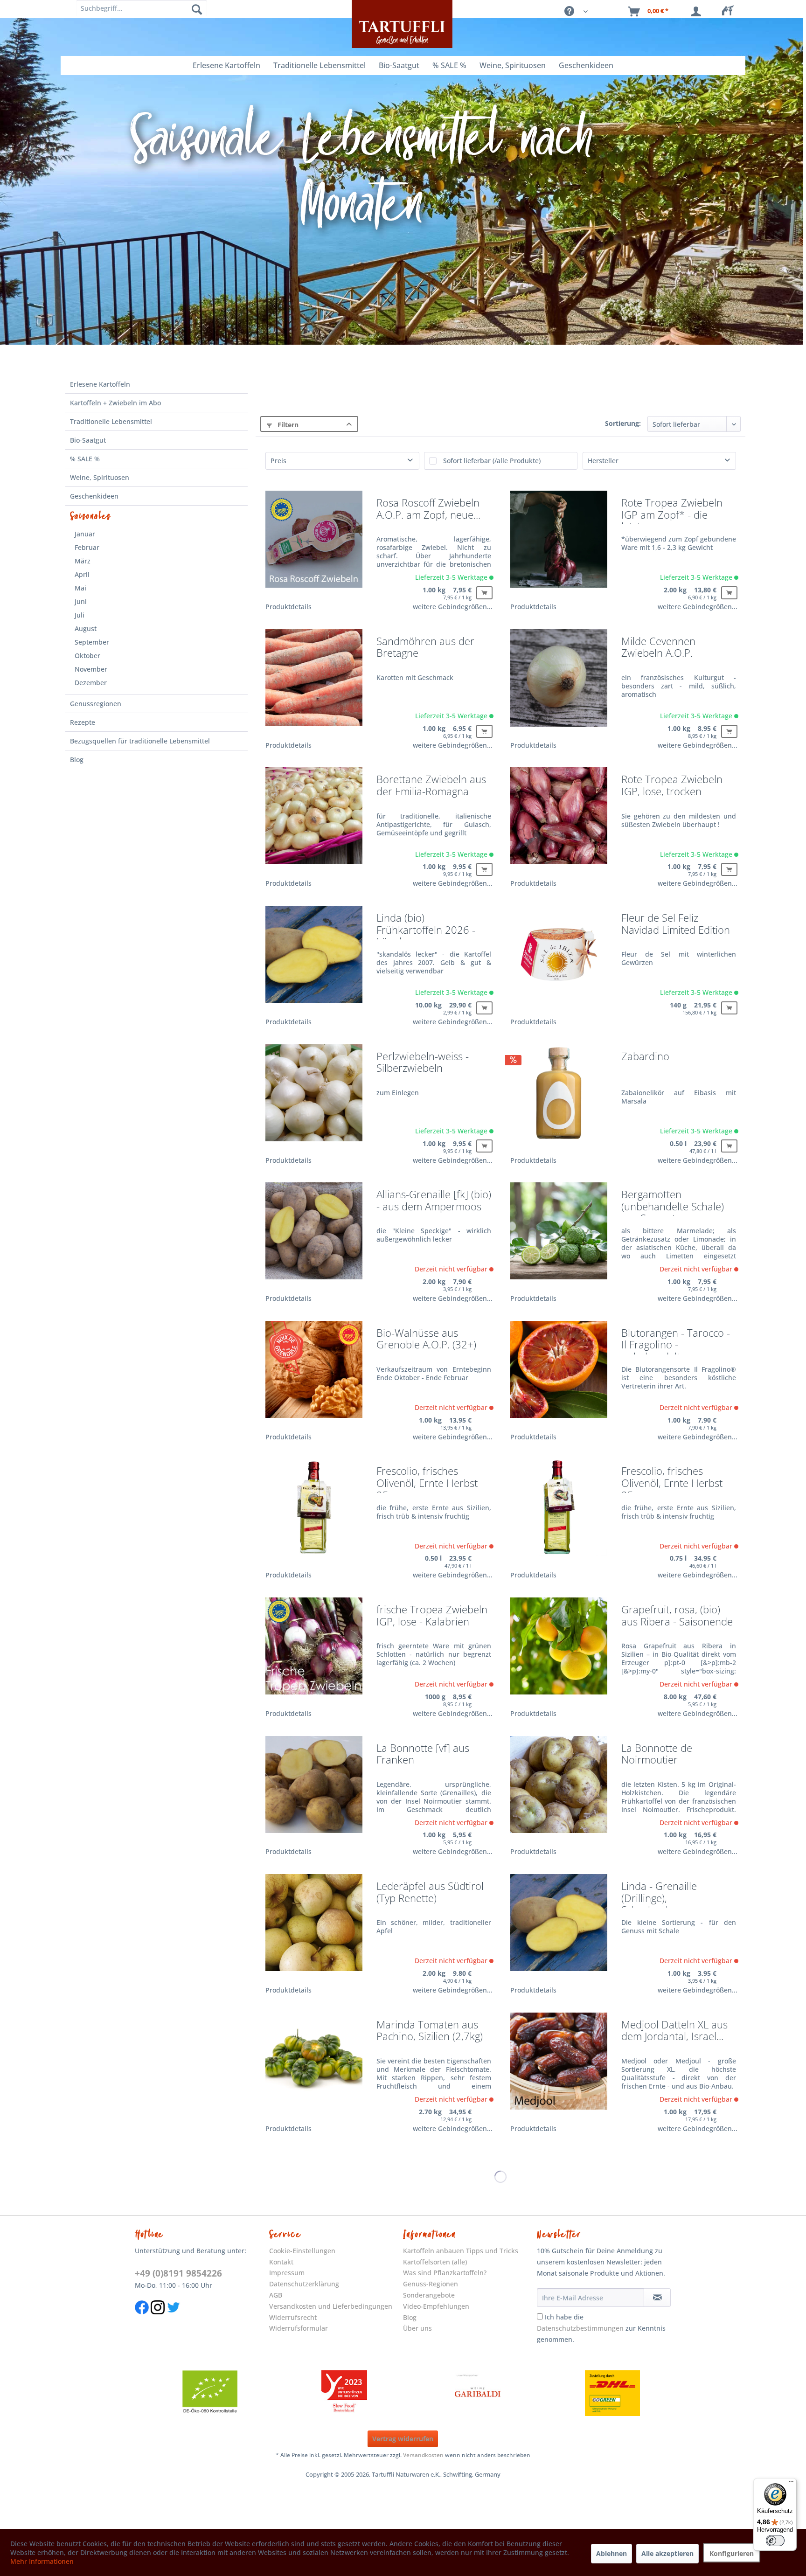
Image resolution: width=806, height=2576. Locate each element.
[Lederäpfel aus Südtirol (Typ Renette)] (314, 1929)
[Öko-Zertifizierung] (210, 2393)
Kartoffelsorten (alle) (435, 2262)
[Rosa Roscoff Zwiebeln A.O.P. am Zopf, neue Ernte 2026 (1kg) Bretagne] (314, 545)
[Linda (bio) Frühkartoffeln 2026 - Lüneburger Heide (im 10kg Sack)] (314, 961)
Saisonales (91, 516)
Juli (80, 615)
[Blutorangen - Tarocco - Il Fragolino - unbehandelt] (559, 1376)
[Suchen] (197, 9)
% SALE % (85, 459)
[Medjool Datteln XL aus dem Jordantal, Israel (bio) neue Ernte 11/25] (559, 2067)
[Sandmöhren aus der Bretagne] (314, 684)
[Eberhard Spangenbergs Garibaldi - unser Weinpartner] (478, 2393)
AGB (276, 2295)
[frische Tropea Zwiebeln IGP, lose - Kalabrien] (314, 1652)
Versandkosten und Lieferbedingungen (331, 2306)
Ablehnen (611, 2553)
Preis (278, 461)
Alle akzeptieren (667, 2553)
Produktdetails (288, 607)
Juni (81, 601)
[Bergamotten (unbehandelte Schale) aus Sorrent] (559, 1237)
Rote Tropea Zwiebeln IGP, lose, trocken (672, 786)
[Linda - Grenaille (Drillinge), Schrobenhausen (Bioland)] (559, 1929)
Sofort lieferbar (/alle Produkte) (492, 461)
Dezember (91, 683)
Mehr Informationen (42, 2561)
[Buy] (484, 593)
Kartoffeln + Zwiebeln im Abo (115, 403)
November (91, 669)
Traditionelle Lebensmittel (111, 421)
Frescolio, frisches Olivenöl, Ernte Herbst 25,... (427, 1479)
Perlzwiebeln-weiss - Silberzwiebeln (423, 1063)
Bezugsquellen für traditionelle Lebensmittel (140, 741)
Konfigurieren (732, 2553)
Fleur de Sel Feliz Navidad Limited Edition (676, 924)
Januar (85, 534)
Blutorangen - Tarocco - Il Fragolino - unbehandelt (676, 1341)
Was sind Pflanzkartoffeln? (445, 2273)
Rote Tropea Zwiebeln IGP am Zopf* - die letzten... (672, 510)
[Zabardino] (559, 1099)
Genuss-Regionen (431, 2284)
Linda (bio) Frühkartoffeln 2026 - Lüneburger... (426, 926)
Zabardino (645, 1057)
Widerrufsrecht (293, 2317)
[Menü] (791, 2484)
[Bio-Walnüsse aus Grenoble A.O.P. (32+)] (314, 1376)
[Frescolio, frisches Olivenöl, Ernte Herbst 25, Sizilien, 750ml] (559, 1514)
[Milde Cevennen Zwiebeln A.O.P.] (559, 684)
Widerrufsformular (299, 2328)
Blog (77, 760)
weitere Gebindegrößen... (453, 607)
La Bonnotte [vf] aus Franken (423, 1755)
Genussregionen (96, 704)
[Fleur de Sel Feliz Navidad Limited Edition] (559, 961)
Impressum (287, 2273)
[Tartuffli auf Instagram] (158, 2319)
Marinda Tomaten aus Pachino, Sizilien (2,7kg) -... (430, 2032)
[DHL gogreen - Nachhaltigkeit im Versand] (612, 2393)
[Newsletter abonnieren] (657, 2298)
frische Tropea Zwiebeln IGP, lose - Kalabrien (432, 1616)
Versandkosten (423, 2455)
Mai (80, 588)
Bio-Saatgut (88, 440)
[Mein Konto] (698, 12)
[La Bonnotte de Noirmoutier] (559, 1791)
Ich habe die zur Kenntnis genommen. (601, 2328)
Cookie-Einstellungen (302, 2251)
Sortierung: (623, 423)
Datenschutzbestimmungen (580, 2328)
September (92, 642)
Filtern (287, 425)
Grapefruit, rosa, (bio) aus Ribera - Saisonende (677, 1616)
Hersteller (603, 461)
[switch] (775, 2541)
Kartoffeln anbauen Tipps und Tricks (461, 2251)
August (86, 628)
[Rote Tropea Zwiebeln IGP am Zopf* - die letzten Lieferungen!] (559, 545)
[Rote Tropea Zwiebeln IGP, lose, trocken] (559, 822)
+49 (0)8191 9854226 (178, 2273)
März (83, 561)
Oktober (87, 656)
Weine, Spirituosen (100, 477)
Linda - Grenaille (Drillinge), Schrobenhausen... (664, 1894)
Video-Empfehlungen (436, 2306)
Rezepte (83, 722)
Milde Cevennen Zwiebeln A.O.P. (658, 648)
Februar (87, 547)
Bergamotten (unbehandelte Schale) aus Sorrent (673, 1202)
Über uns (417, 2328)
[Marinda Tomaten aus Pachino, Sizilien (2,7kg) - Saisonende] (314, 2067)
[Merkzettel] (730, 12)
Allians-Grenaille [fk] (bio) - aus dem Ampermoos (434, 1201)
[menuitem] (730, 12)
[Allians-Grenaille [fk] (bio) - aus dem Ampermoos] (314, 1237)
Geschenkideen (94, 496)
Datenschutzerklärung (304, 2284)
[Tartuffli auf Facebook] (142, 2319)
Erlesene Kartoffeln (100, 384)
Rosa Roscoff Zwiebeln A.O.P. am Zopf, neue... (428, 509)
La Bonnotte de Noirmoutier (657, 1755)
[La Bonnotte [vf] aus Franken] (314, 1791)
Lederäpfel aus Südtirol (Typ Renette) (430, 1893)
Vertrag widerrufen (403, 2439)
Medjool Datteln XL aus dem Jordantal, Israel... (674, 2031)
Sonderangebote (429, 2295)
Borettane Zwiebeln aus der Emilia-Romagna (431, 786)
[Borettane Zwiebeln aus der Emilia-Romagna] (314, 822)
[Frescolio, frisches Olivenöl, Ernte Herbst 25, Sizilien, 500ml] (314, 1514)
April (82, 574)
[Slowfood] (344, 2393)
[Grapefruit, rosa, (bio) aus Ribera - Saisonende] (559, 1652)
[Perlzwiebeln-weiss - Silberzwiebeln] (314, 1099)
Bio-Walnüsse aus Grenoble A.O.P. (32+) (426, 1340)
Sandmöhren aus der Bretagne (425, 648)
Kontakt (281, 2262)
